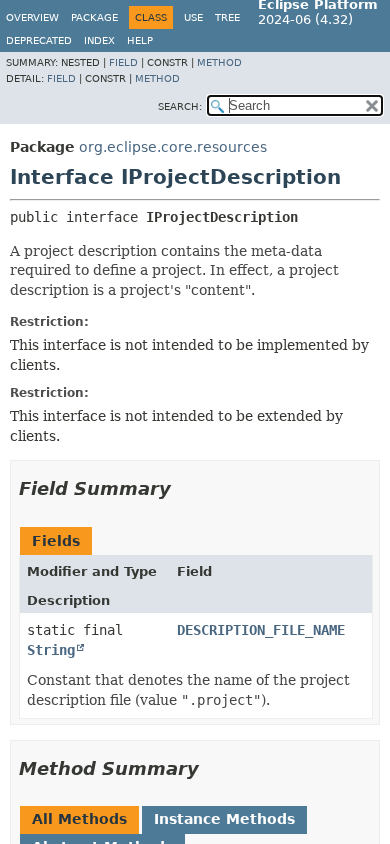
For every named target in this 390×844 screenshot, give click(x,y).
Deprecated (39, 40)
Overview (32, 17)
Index (99, 40)
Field (123, 62)
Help (140, 40)
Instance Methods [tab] (224, 819)
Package (94, 17)
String (51, 650)
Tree (227, 17)
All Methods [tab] (79, 819)
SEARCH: (180, 106)
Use (193, 17)
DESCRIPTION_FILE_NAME (261, 630)
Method (219, 62)
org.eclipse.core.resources (173, 147)
